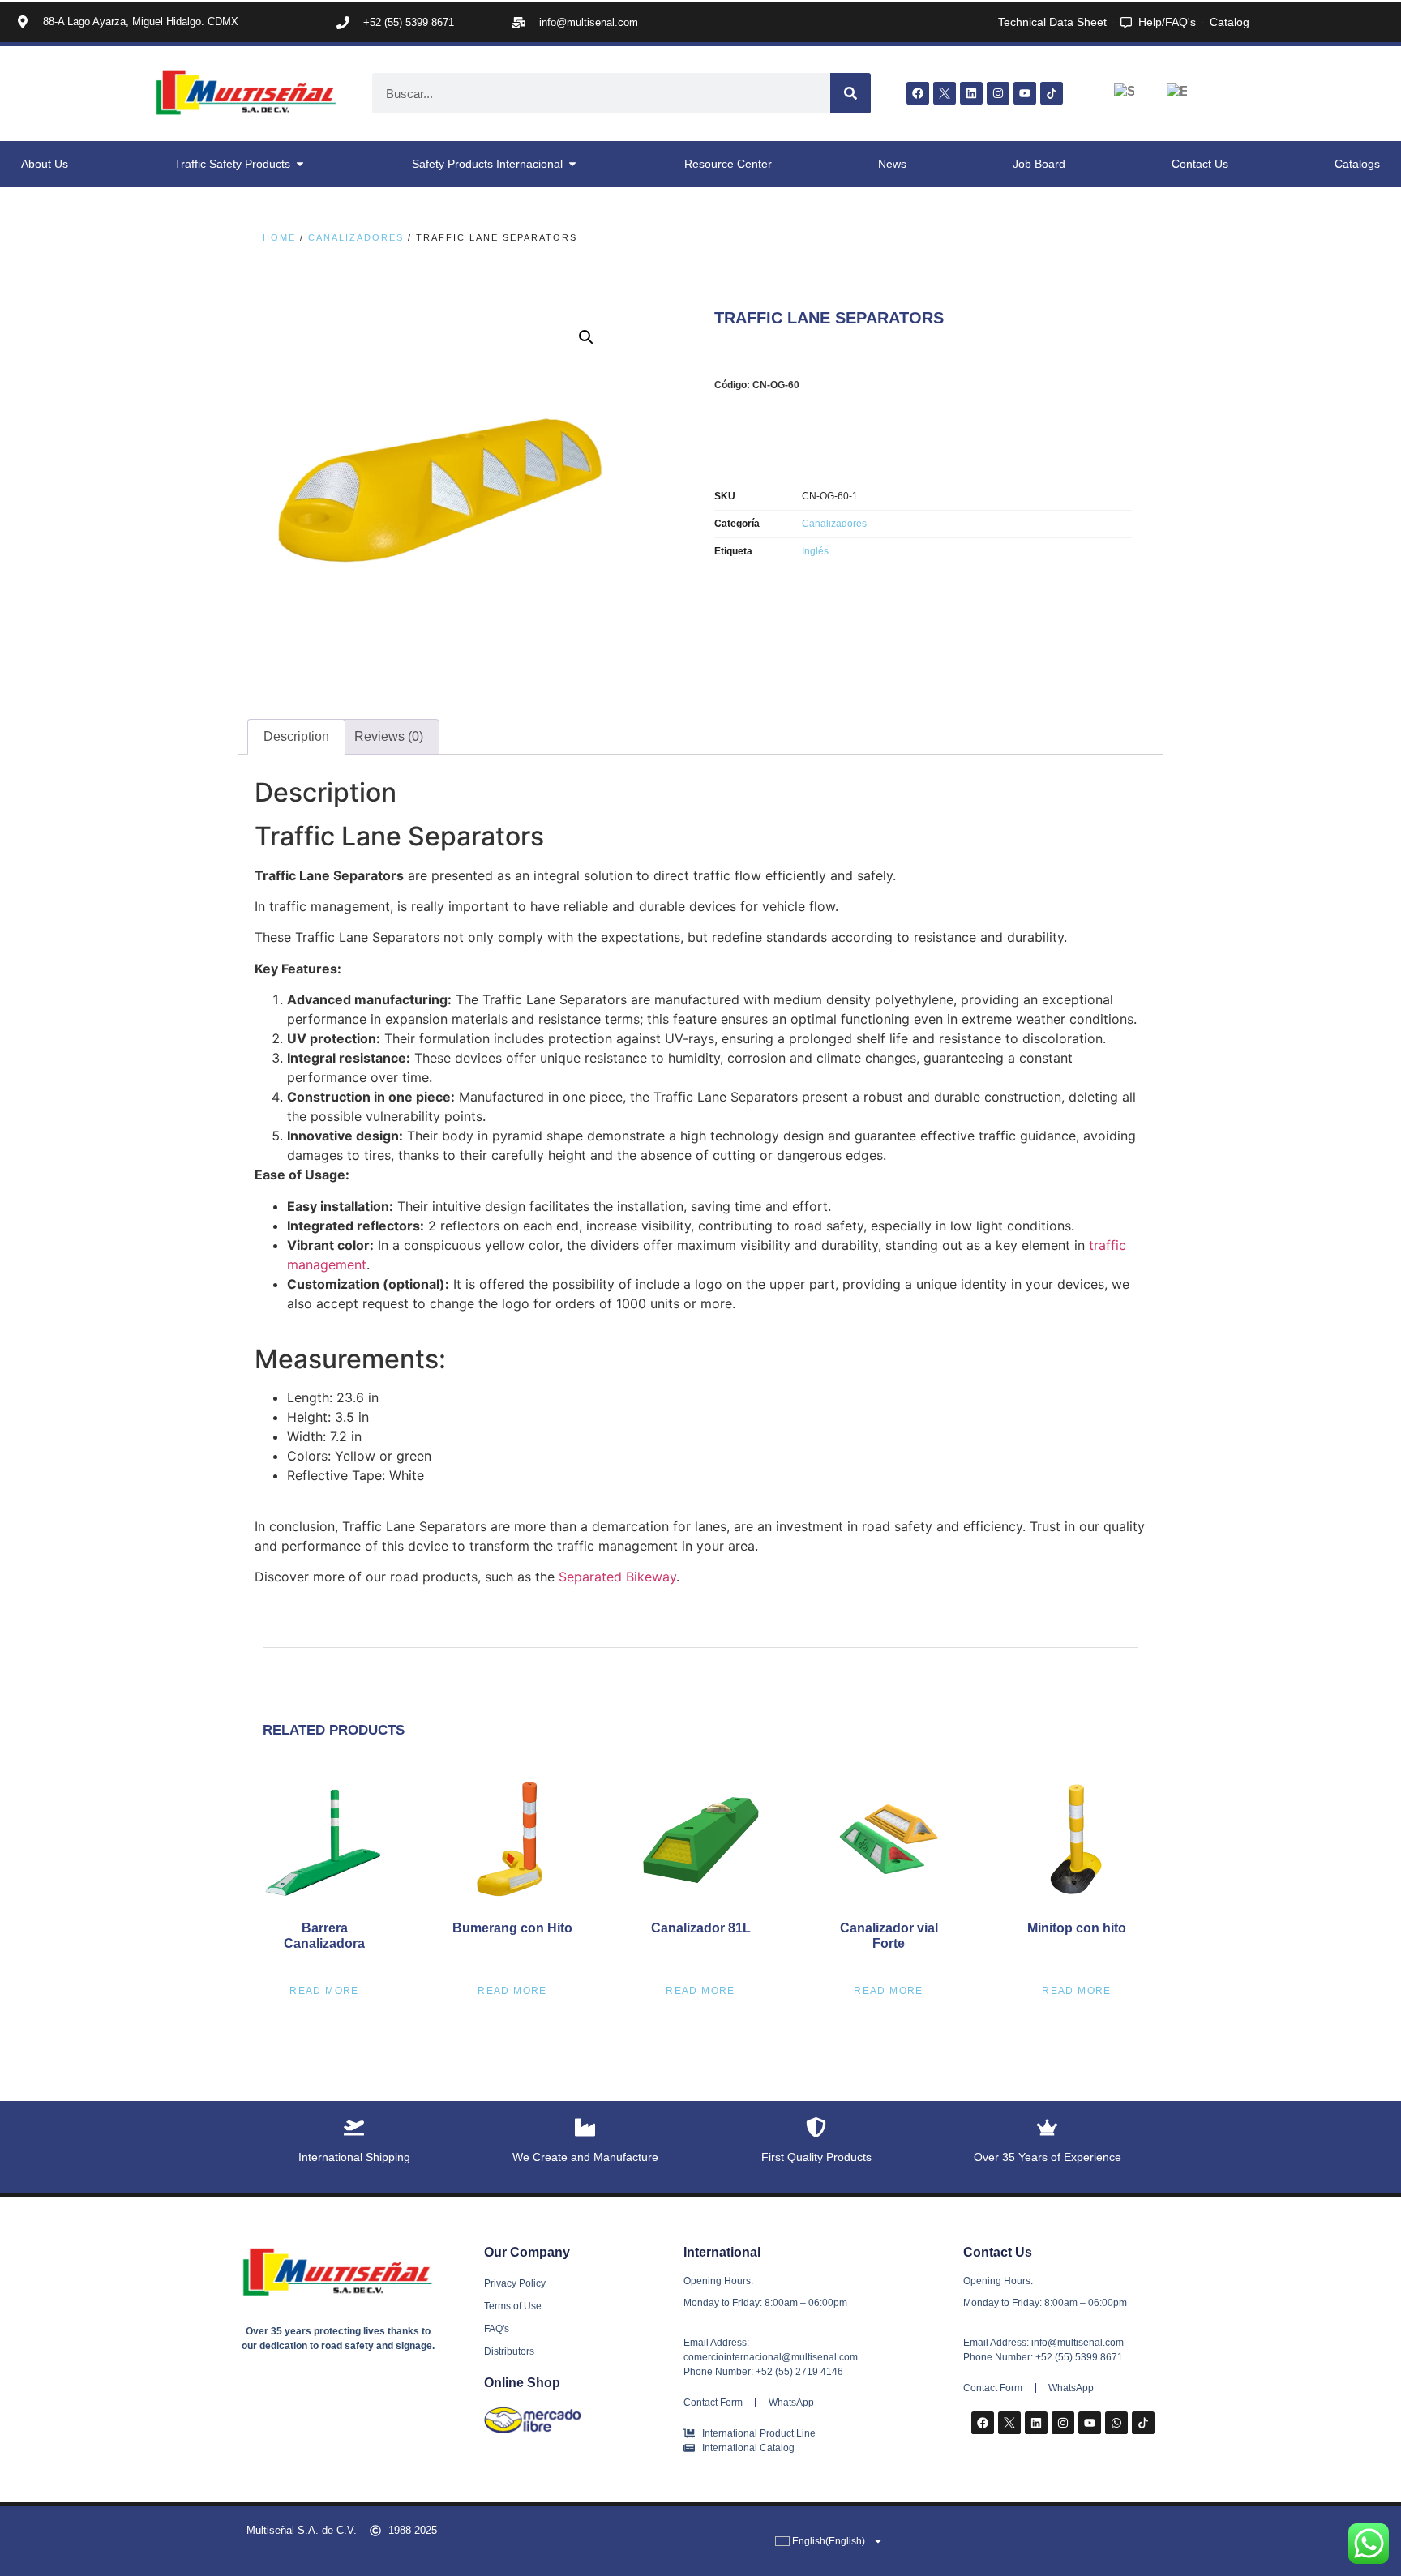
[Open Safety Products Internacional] (572, 164)
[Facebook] (918, 93)
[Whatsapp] (1116, 2423)
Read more (324, 1991)
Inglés (815, 551)
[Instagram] (998, 93)
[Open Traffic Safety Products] (300, 164)
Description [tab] (296, 736)
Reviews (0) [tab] (389, 736)
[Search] (850, 93)
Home (279, 237)
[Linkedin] (971, 93)
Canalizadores (356, 237)
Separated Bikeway (617, 1577)
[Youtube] (1025, 93)
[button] (586, 337)
